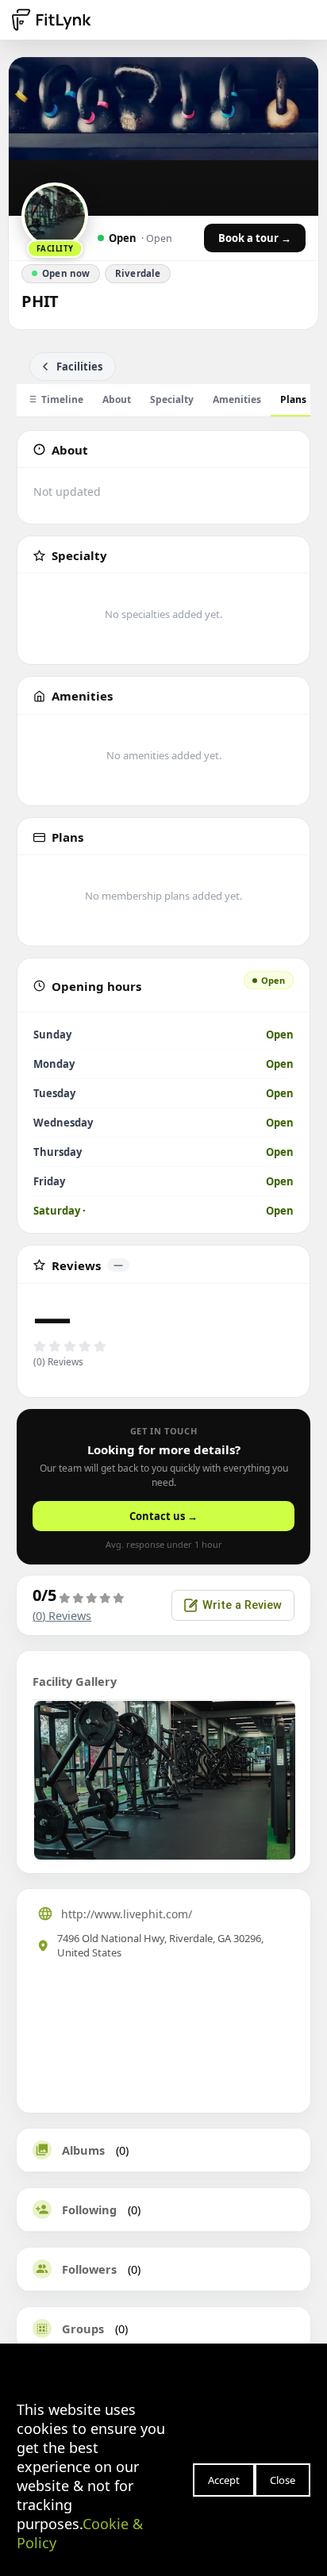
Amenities (237, 399)
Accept (224, 2480)
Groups (83, 2328)
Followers (89, 2269)
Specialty (172, 399)
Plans (293, 399)
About (117, 399)
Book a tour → (255, 238)
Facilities (79, 367)
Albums (83, 2150)
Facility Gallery (75, 1681)
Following (89, 2209)
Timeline (62, 399)
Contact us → (163, 1516)
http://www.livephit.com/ (127, 1914)
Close (283, 2480)
